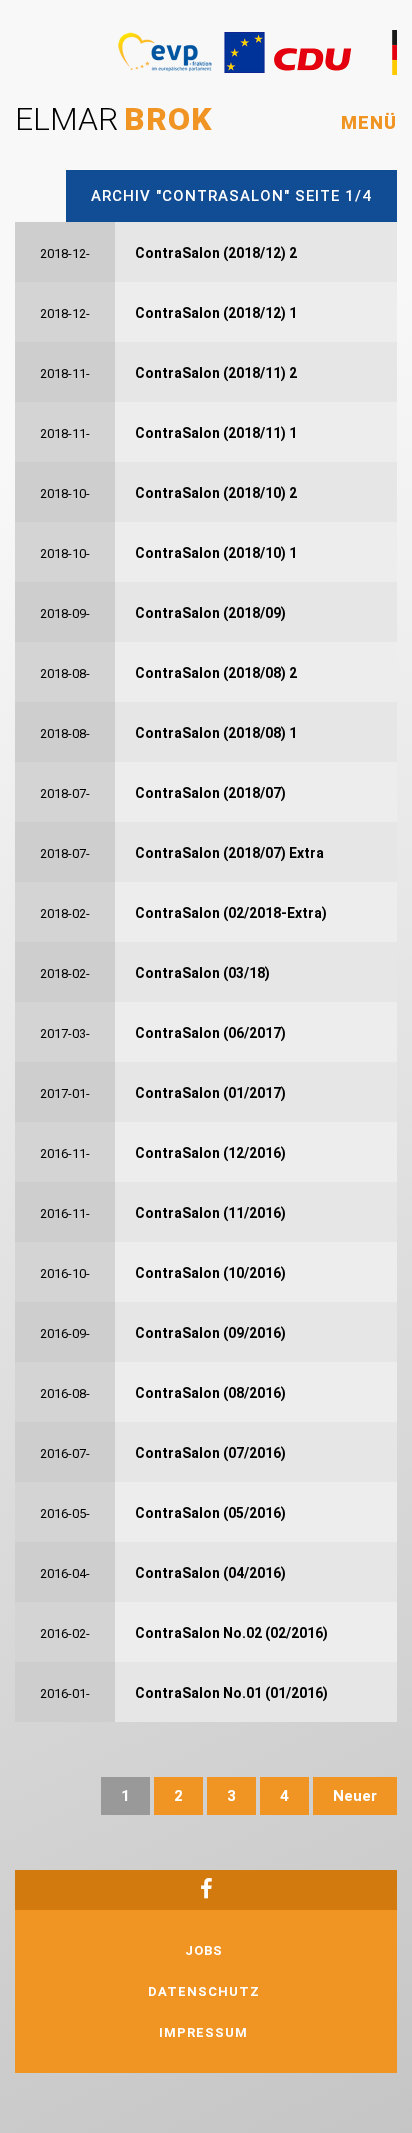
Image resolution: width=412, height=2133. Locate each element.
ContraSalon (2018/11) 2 (216, 373)
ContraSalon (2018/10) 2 (216, 493)
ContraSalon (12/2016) (210, 1153)
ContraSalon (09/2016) (210, 1333)
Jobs (204, 1950)
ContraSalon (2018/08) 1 (216, 733)
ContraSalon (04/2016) (210, 1573)
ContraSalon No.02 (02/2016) (231, 1633)
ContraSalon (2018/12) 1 (216, 313)
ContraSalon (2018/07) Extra (229, 853)
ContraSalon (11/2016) (210, 1213)
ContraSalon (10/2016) (210, 1273)
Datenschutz (204, 1991)
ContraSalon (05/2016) (210, 1513)
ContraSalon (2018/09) (210, 613)
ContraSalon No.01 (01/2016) (231, 1693)
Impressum (203, 2032)
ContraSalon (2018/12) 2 (216, 253)
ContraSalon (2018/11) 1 (216, 433)
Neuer (355, 1796)
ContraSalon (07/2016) (210, 1453)
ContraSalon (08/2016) (210, 1393)
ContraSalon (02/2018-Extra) (231, 913)
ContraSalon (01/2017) (210, 1093)
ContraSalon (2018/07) (210, 793)
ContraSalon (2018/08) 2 (216, 673)
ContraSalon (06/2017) (210, 1033)
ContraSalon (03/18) (202, 973)
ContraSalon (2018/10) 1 (216, 553)
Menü (369, 122)
